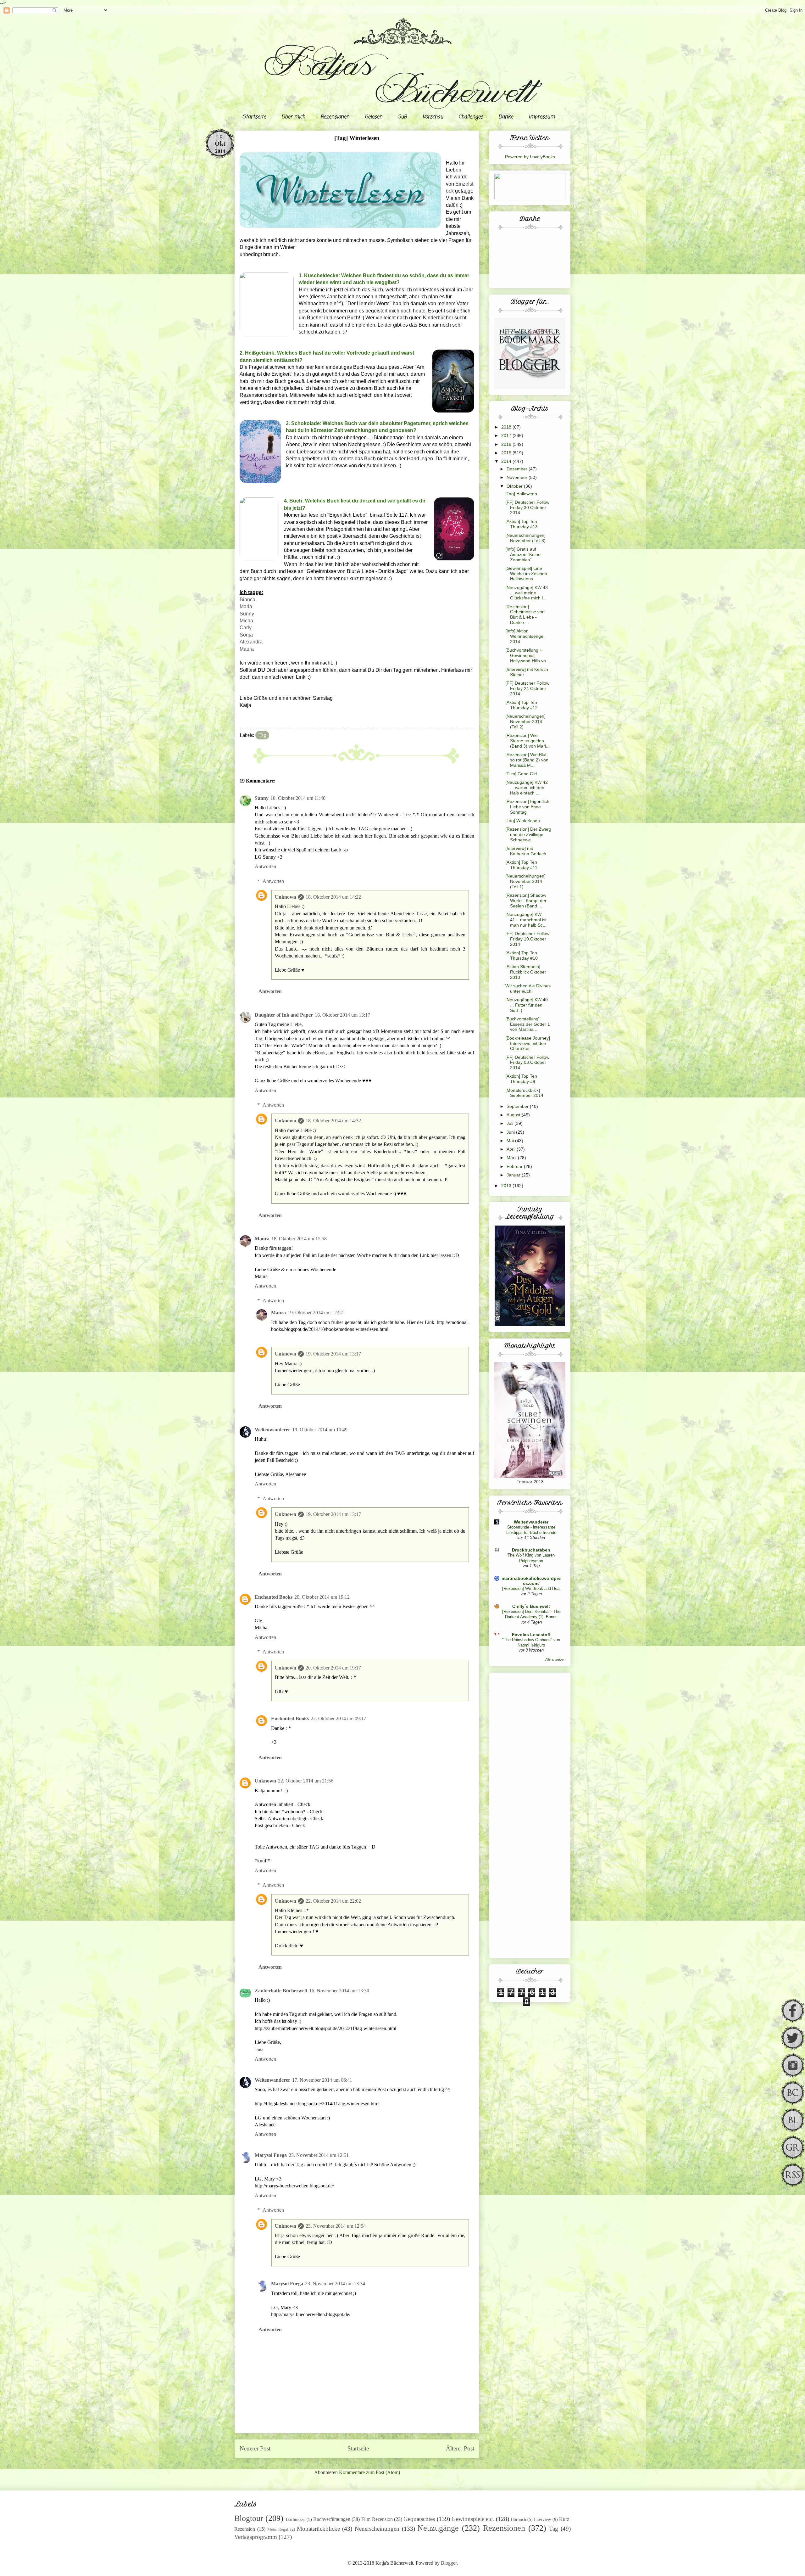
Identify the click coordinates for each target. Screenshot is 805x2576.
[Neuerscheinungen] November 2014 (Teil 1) (525, 881)
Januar (514, 1175)
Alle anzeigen (555, 1659)
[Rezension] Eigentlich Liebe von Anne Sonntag (527, 807)
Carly (246, 628)
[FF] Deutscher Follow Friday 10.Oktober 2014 (527, 939)
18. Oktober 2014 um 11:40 (298, 798)
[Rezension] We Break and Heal (531, 1588)
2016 (507, 444)
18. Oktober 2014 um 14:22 (333, 897)
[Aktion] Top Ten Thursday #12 (522, 705)
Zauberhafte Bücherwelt (281, 1991)
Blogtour (249, 2518)
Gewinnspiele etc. (473, 2519)
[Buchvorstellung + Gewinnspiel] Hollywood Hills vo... (527, 655)
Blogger (449, 2563)
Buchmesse (296, 2519)
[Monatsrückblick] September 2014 (524, 1093)
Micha (246, 621)
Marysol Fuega (271, 2155)
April (512, 1149)
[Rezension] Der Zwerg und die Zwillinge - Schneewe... (528, 834)
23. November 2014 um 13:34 (335, 2284)
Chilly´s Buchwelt (531, 1606)
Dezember (518, 469)
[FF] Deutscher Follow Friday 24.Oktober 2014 (527, 688)
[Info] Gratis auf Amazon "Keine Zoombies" (523, 554)
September (518, 1106)
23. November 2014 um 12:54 (336, 2226)
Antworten (265, 866)
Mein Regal (278, 2529)
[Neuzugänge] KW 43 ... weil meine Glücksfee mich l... (527, 593)
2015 (507, 453)
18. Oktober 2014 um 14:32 (333, 1121)
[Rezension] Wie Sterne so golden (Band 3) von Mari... (527, 741)
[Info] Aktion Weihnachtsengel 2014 (525, 636)
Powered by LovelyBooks (530, 157)
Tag (262, 735)
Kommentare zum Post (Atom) (369, 2472)
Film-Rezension (377, 2519)
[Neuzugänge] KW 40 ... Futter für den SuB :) (527, 1005)
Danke (506, 117)
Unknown (286, 897)
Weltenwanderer (272, 1430)
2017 (507, 435)
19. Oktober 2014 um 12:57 (315, 1313)
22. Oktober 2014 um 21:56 (306, 1781)
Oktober (515, 486)
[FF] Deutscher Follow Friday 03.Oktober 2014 (527, 1063)
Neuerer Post (255, 2448)
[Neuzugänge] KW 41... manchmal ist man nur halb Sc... (526, 920)
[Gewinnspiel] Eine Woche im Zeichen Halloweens (526, 574)
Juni (511, 1132)
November (518, 477)
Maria (246, 606)
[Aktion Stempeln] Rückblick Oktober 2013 (526, 972)
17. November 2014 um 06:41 (322, 2080)
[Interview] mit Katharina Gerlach (526, 851)
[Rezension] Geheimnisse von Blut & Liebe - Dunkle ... (525, 615)
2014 (507, 461)
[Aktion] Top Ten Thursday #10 (522, 955)
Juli (511, 1123)
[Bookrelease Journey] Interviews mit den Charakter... (528, 1043)
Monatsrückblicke (318, 2529)
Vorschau (433, 117)
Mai (511, 1141)
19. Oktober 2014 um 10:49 (320, 1430)
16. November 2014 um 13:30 (339, 1991)
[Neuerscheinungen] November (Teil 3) (525, 538)
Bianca (247, 600)
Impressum (542, 117)
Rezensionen (335, 117)
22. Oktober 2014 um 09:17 (338, 1718)
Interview (542, 2519)
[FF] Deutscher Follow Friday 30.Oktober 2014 (527, 508)
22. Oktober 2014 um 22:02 (333, 1901)
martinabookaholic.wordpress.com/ (531, 1581)
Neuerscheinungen (377, 2529)
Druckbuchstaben (531, 1550)
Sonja (246, 635)
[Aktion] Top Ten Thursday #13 (522, 524)
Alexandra (251, 642)
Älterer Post (460, 2448)
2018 (507, 427)
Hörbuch (518, 2519)
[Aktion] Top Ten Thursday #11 (521, 865)
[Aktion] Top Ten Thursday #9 (521, 1079)
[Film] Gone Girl (521, 774)
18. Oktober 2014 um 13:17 (342, 1015)
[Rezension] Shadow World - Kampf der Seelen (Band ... (526, 901)
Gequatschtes (419, 2519)
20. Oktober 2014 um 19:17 (333, 1668)
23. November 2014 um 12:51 (319, 2155)
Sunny (247, 614)
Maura (247, 649)
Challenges (471, 117)
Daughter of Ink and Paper (284, 1015)
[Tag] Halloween (521, 494)
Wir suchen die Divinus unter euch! (528, 988)
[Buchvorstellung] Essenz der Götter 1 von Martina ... (528, 1024)
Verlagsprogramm (256, 2537)
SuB (402, 117)
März (512, 1158)
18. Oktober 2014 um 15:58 (299, 1239)
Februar (515, 1166)
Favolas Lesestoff (531, 1635)
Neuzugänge (438, 2528)
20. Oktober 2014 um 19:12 (322, 1597)
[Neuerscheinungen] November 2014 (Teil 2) (525, 721)
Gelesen (374, 117)
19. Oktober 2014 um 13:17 (333, 1354)
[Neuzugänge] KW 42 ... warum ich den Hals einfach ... (527, 788)
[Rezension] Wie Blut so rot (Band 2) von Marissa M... (527, 760)
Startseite (254, 117)
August (514, 1115)
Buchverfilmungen (332, 2519)
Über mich (293, 117)
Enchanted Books (274, 1597)
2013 (507, 1186)
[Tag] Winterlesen (523, 821)
